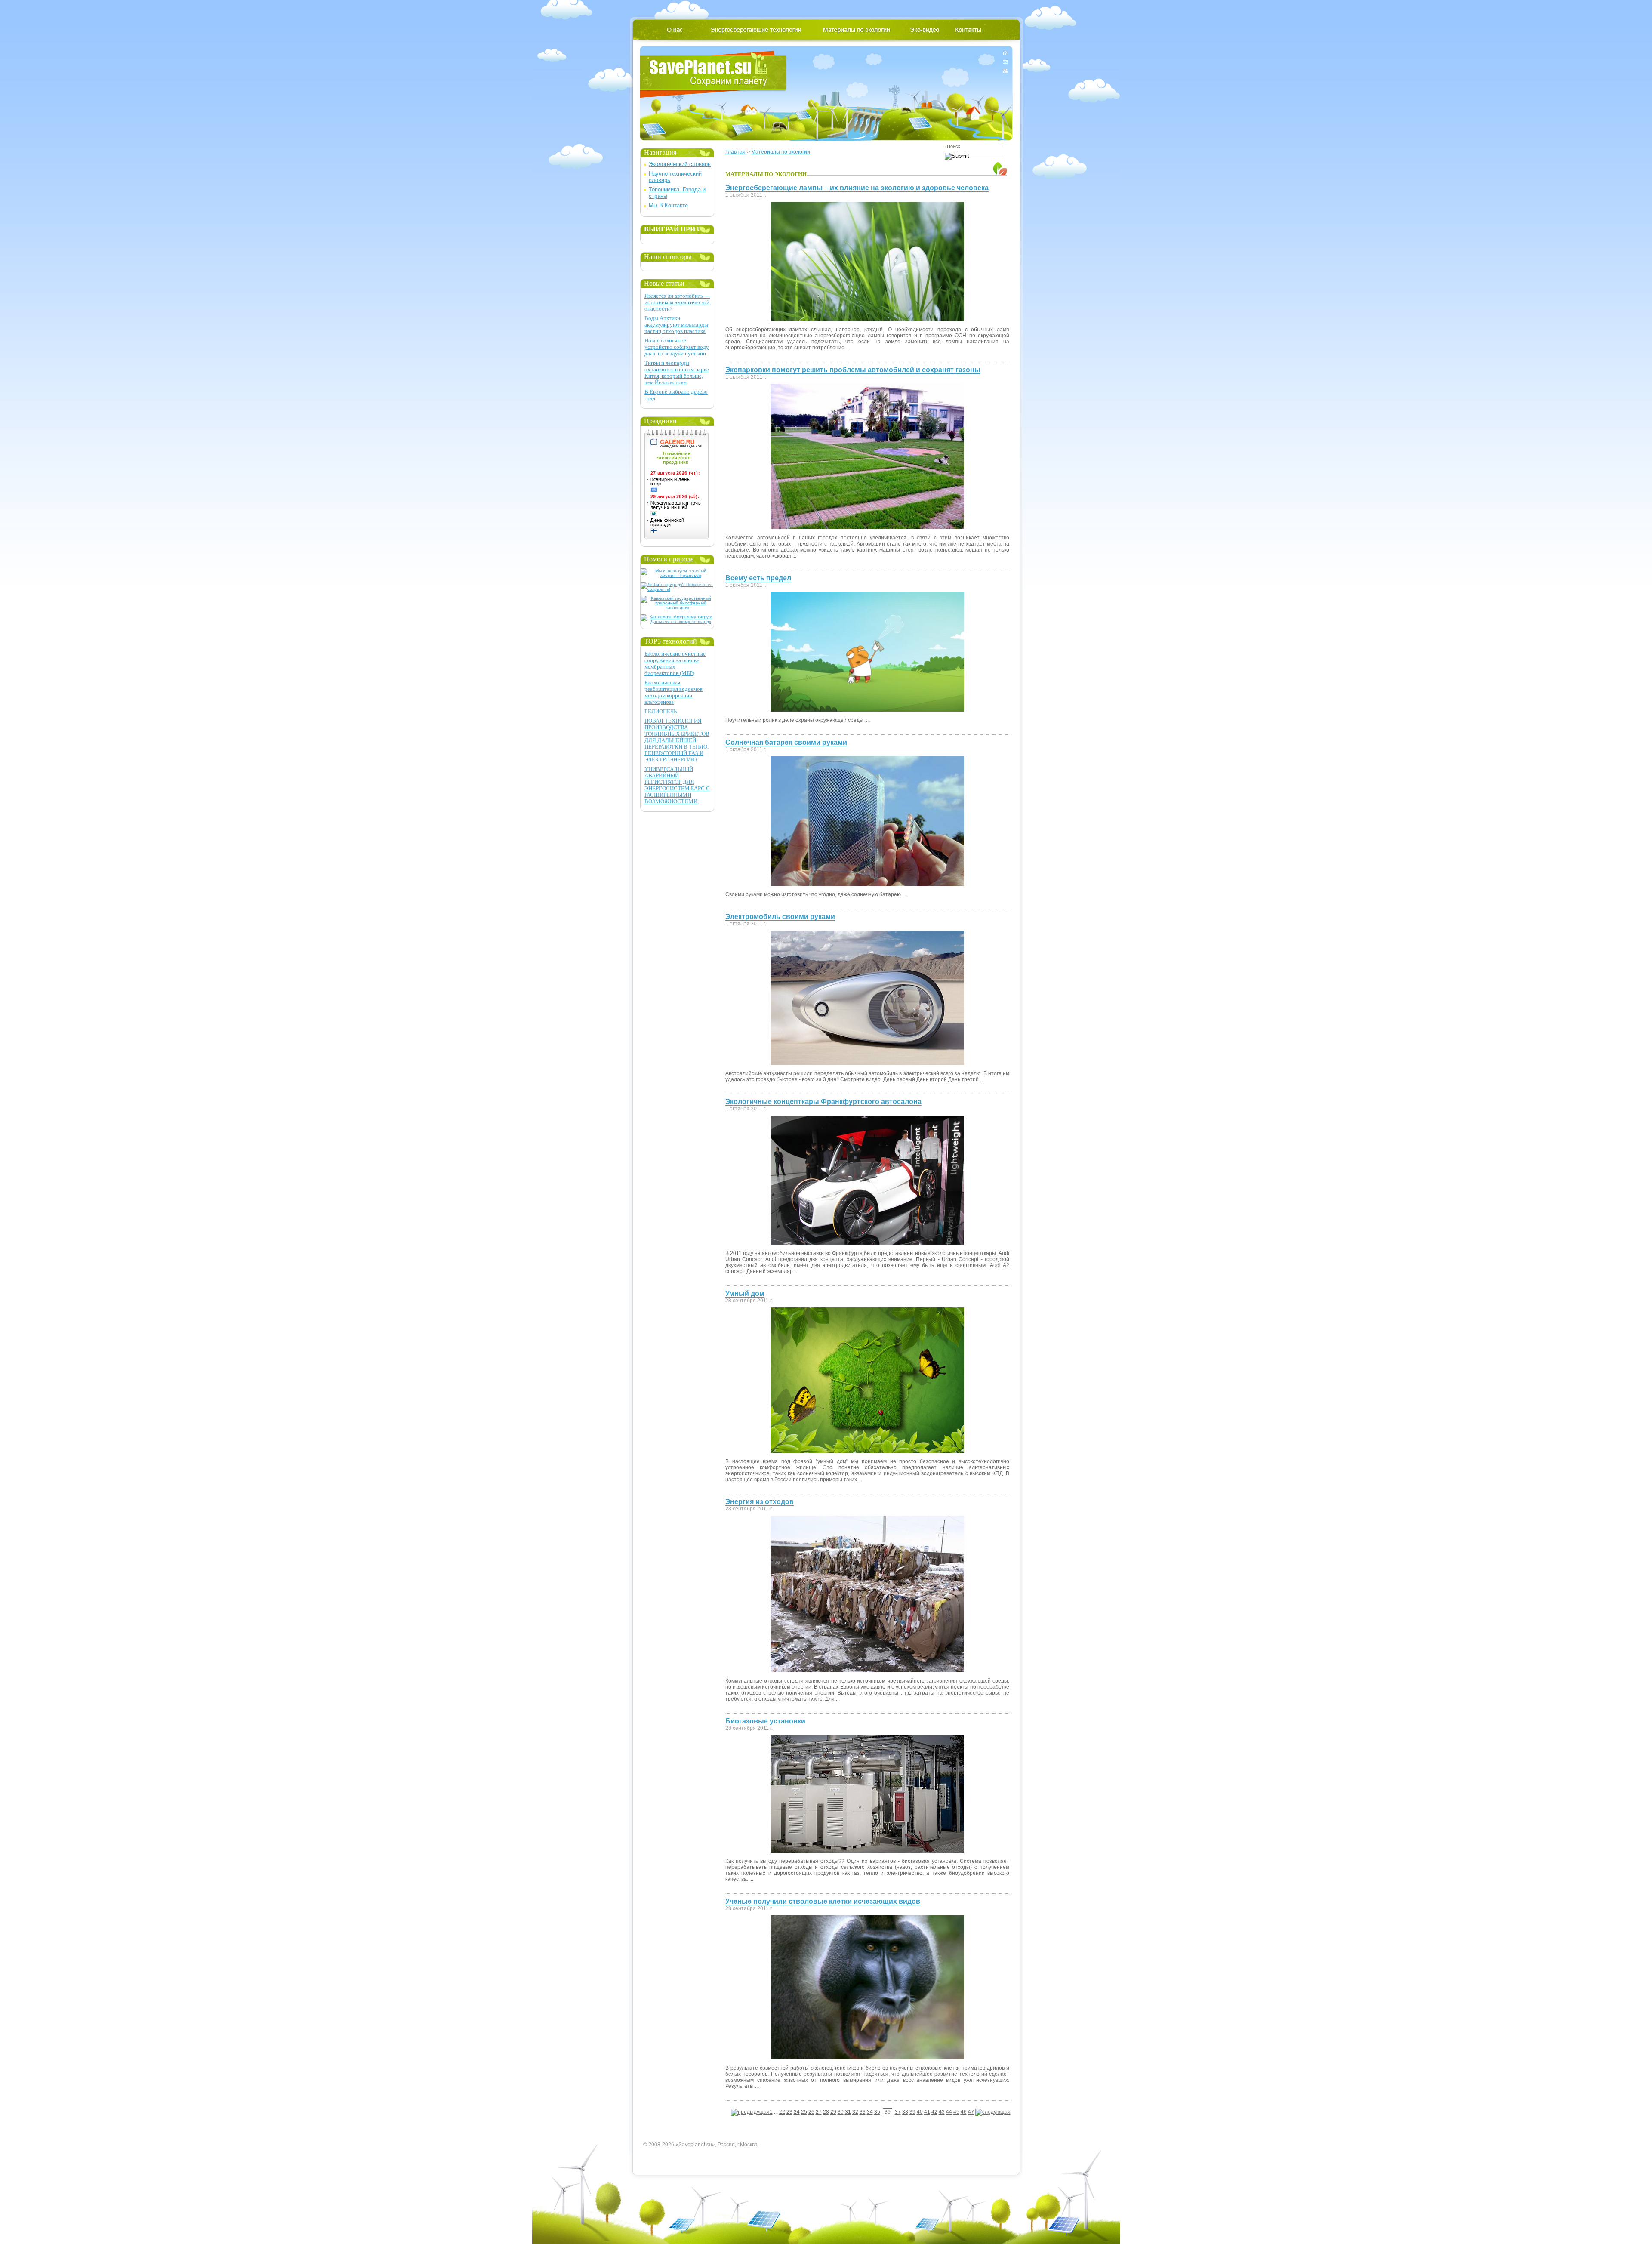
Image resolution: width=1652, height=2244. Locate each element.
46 (964, 2112)
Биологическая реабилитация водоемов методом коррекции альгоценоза (673, 692)
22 (782, 2112)
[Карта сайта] (1005, 69)
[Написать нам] (1005, 62)
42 (934, 2112)
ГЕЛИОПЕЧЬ (661, 711)
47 (971, 2112)
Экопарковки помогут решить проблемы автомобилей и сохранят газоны (853, 370)
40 (920, 2112)
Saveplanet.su (695, 2145)
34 (870, 2112)
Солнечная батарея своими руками (786, 742)
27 (819, 2112)
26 (811, 2112)
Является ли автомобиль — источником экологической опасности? (677, 302)
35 (877, 2112)
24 (797, 2112)
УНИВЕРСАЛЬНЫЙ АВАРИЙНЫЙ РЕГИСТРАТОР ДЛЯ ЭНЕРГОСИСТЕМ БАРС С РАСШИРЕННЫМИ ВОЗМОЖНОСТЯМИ (677, 785)
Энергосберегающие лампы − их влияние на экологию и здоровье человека (857, 188)
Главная (735, 152)
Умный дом (745, 1293)
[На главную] (1005, 54)
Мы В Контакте (668, 205)
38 (905, 2112)
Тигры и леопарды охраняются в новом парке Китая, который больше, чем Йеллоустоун (677, 373)
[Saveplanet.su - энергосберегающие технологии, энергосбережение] (714, 74)
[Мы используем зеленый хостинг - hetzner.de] (677, 575)
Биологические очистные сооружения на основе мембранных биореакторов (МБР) (675, 663)
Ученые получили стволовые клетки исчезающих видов (823, 1901)
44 (949, 2112)
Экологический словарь (680, 164)
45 (956, 2112)
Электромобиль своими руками (780, 917)
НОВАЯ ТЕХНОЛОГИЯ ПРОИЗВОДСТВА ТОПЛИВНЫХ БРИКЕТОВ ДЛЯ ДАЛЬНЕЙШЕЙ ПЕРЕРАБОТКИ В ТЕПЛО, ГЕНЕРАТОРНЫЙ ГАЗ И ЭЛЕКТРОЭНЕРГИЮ (677, 740)
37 (898, 2112)
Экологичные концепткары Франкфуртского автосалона (823, 1102)
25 (804, 2112)
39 (912, 2112)
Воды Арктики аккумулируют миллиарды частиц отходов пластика (676, 325)
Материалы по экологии (781, 152)
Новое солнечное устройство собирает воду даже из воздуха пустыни (677, 347)
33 (863, 2112)
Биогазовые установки (765, 1721)
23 (789, 2112)
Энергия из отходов (760, 1502)
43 (942, 2112)
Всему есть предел (758, 578)
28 (826, 2112)
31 (848, 2112)
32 (855, 2112)
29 (833, 2112)
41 (927, 2112)
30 (841, 2112)
